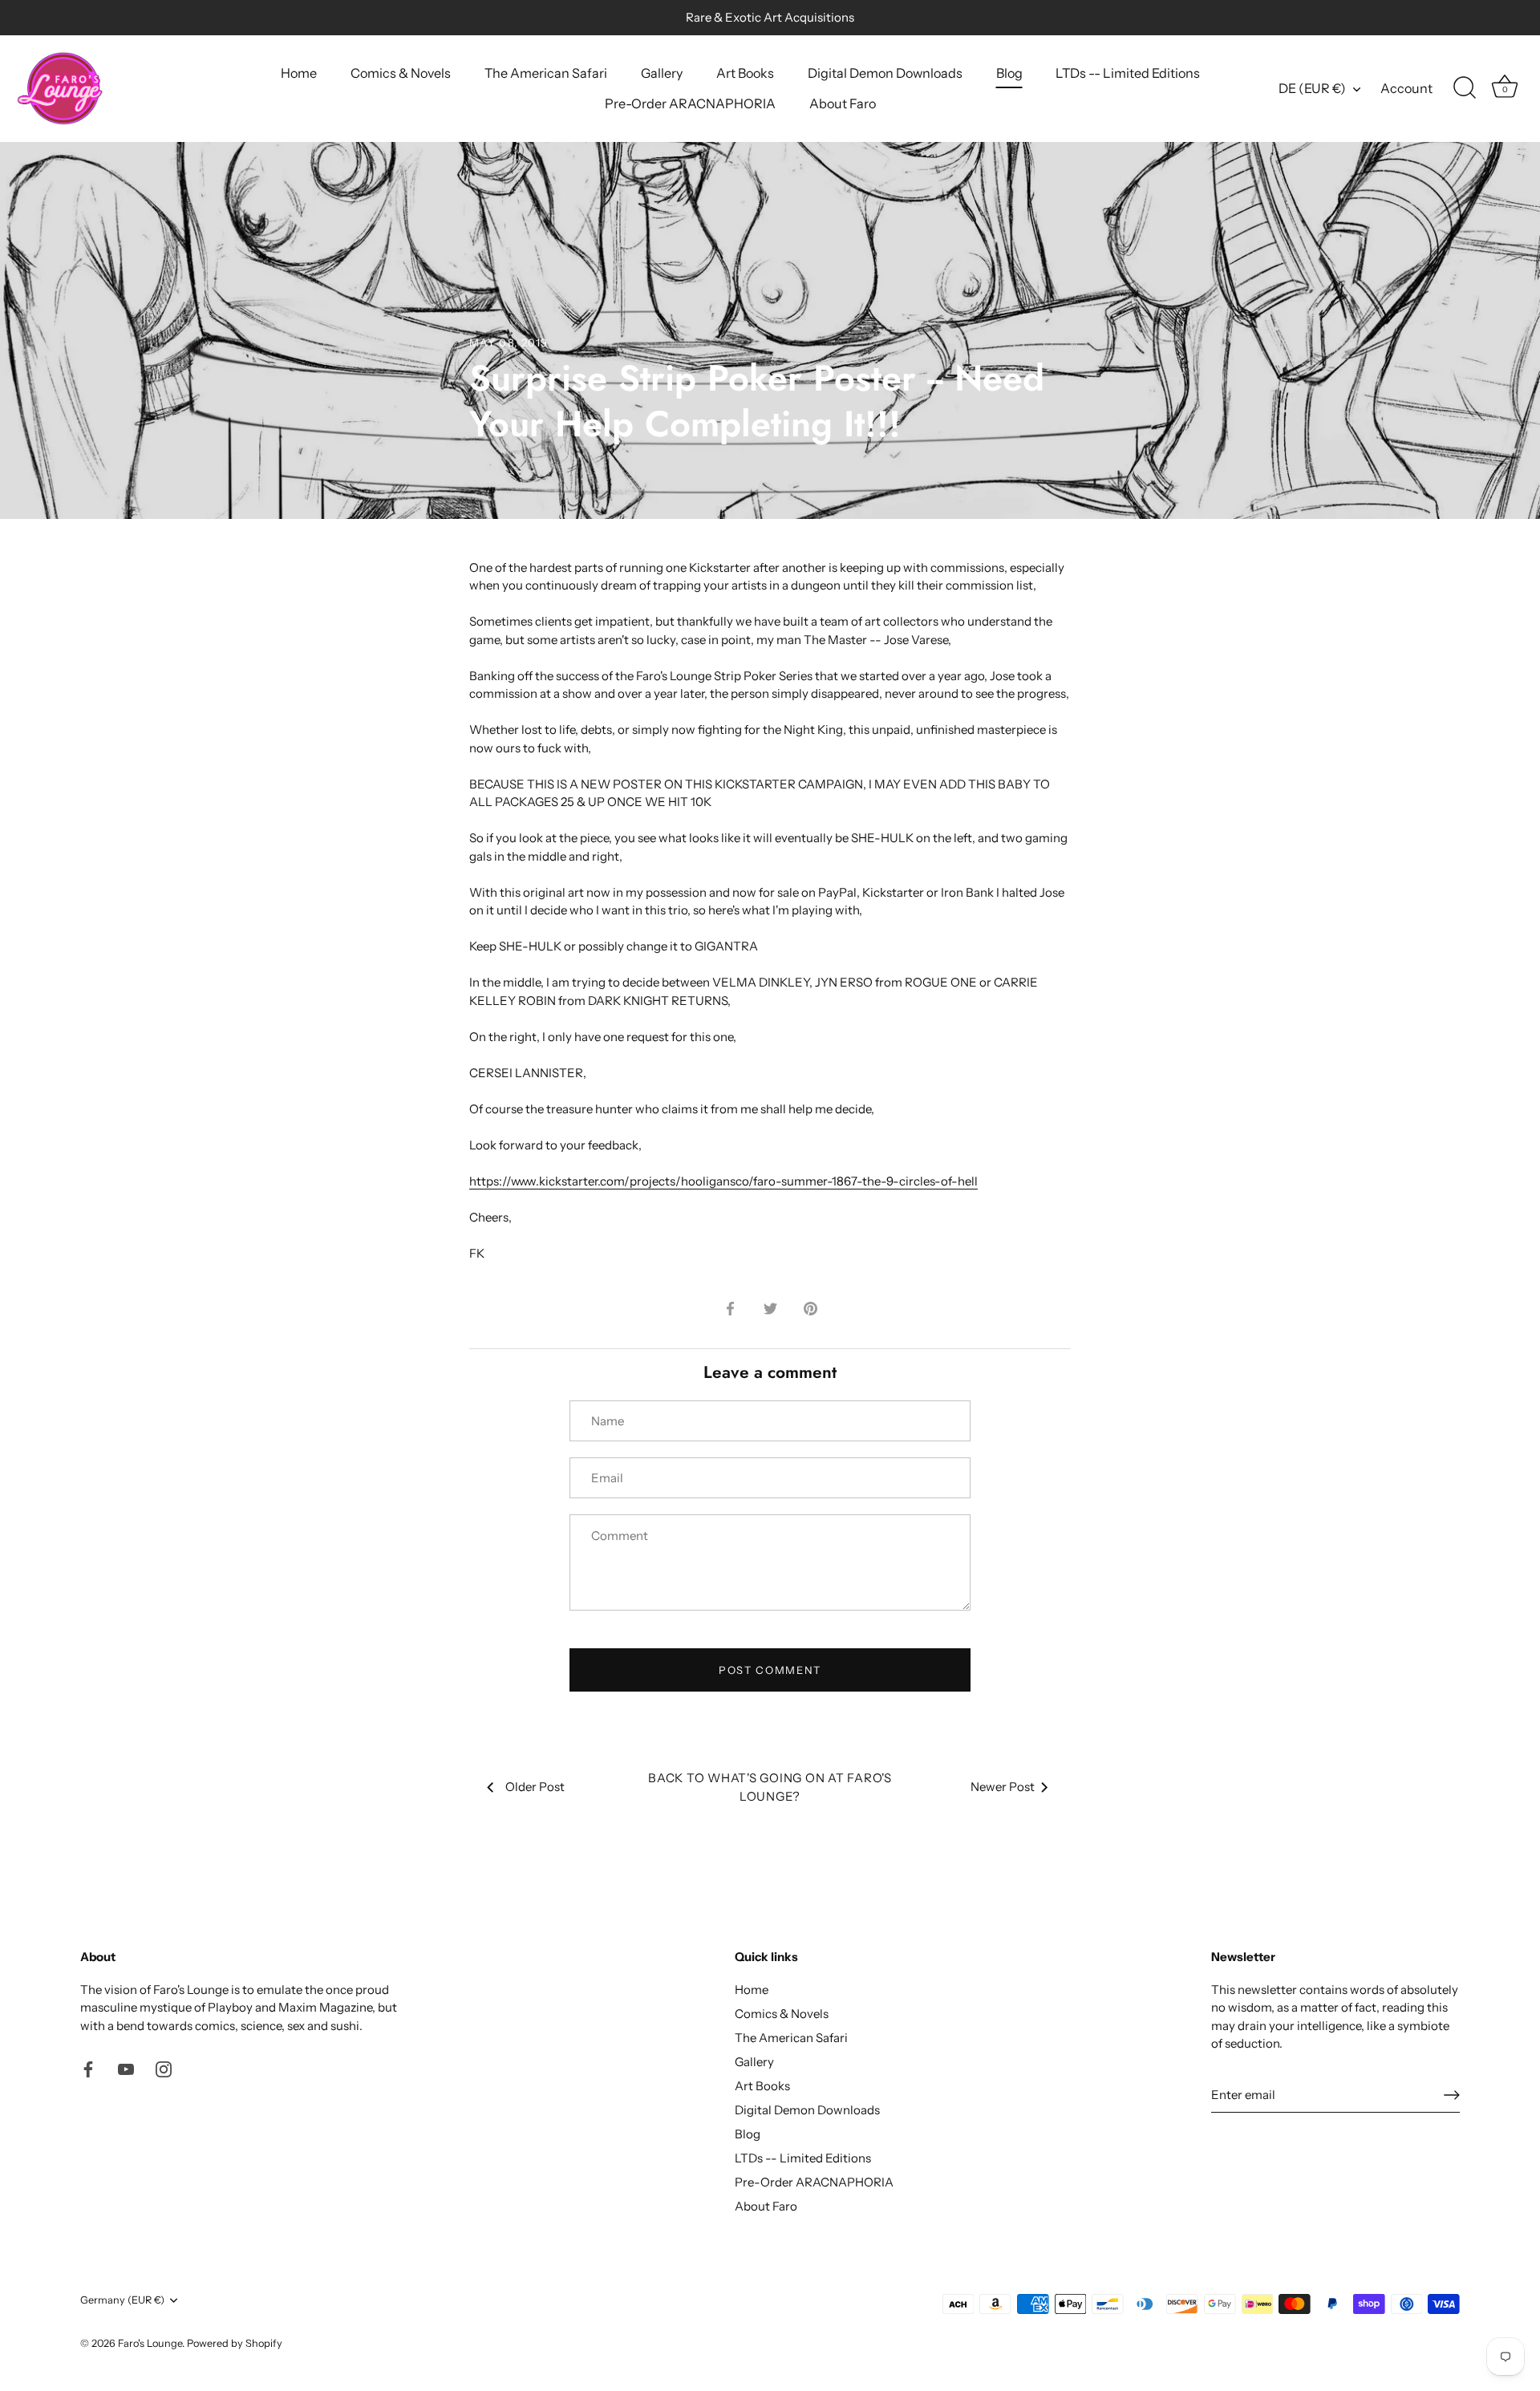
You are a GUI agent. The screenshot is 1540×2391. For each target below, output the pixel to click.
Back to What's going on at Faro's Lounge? (770, 1787)
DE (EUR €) (1312, 88)
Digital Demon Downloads (885, 73)
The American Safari (546, 73)
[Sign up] (1452, 2095)
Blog (1009, 73)
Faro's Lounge (150, 2343)
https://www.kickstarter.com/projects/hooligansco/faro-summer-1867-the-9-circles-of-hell (723, 1181)
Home (299, 73)
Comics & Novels (401, 73)
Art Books (745, 73)
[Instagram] (164, 2067)
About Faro (843, 103)
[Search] (1465, 88)
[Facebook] (88, 2067)
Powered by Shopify (235, 2343)
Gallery (662, 73)
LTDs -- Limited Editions (1128, 73)
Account (1406, 88)
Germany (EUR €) (122, 2300)
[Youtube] (126, 2067)
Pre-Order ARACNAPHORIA (690, 103)
